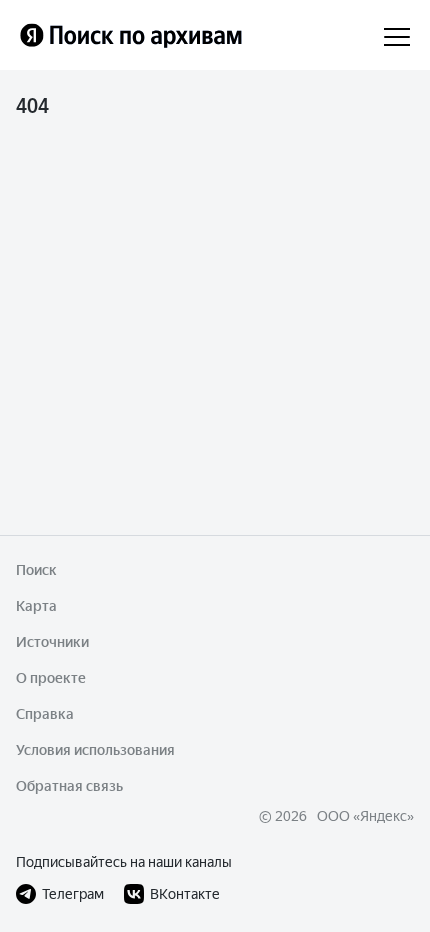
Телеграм (73, 894)
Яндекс (383, 816)
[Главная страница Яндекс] (32, 35)
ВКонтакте (185, 894)
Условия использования (95, 750)
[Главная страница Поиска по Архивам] (143, 35)
